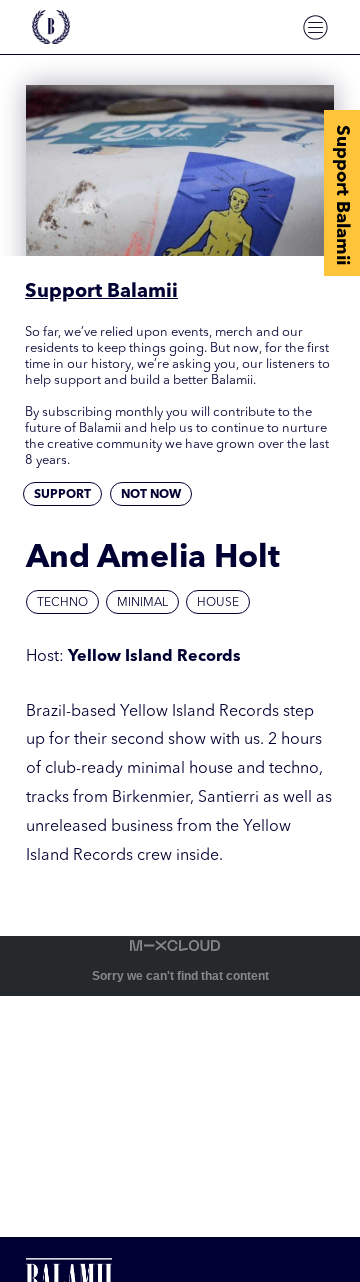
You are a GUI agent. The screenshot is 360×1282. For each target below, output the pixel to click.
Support (62, 495)
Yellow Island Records (154, 657)
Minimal (142, 603)
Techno (62, 603)
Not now (151, 495)
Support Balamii (342, 195)
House (218, 603)
